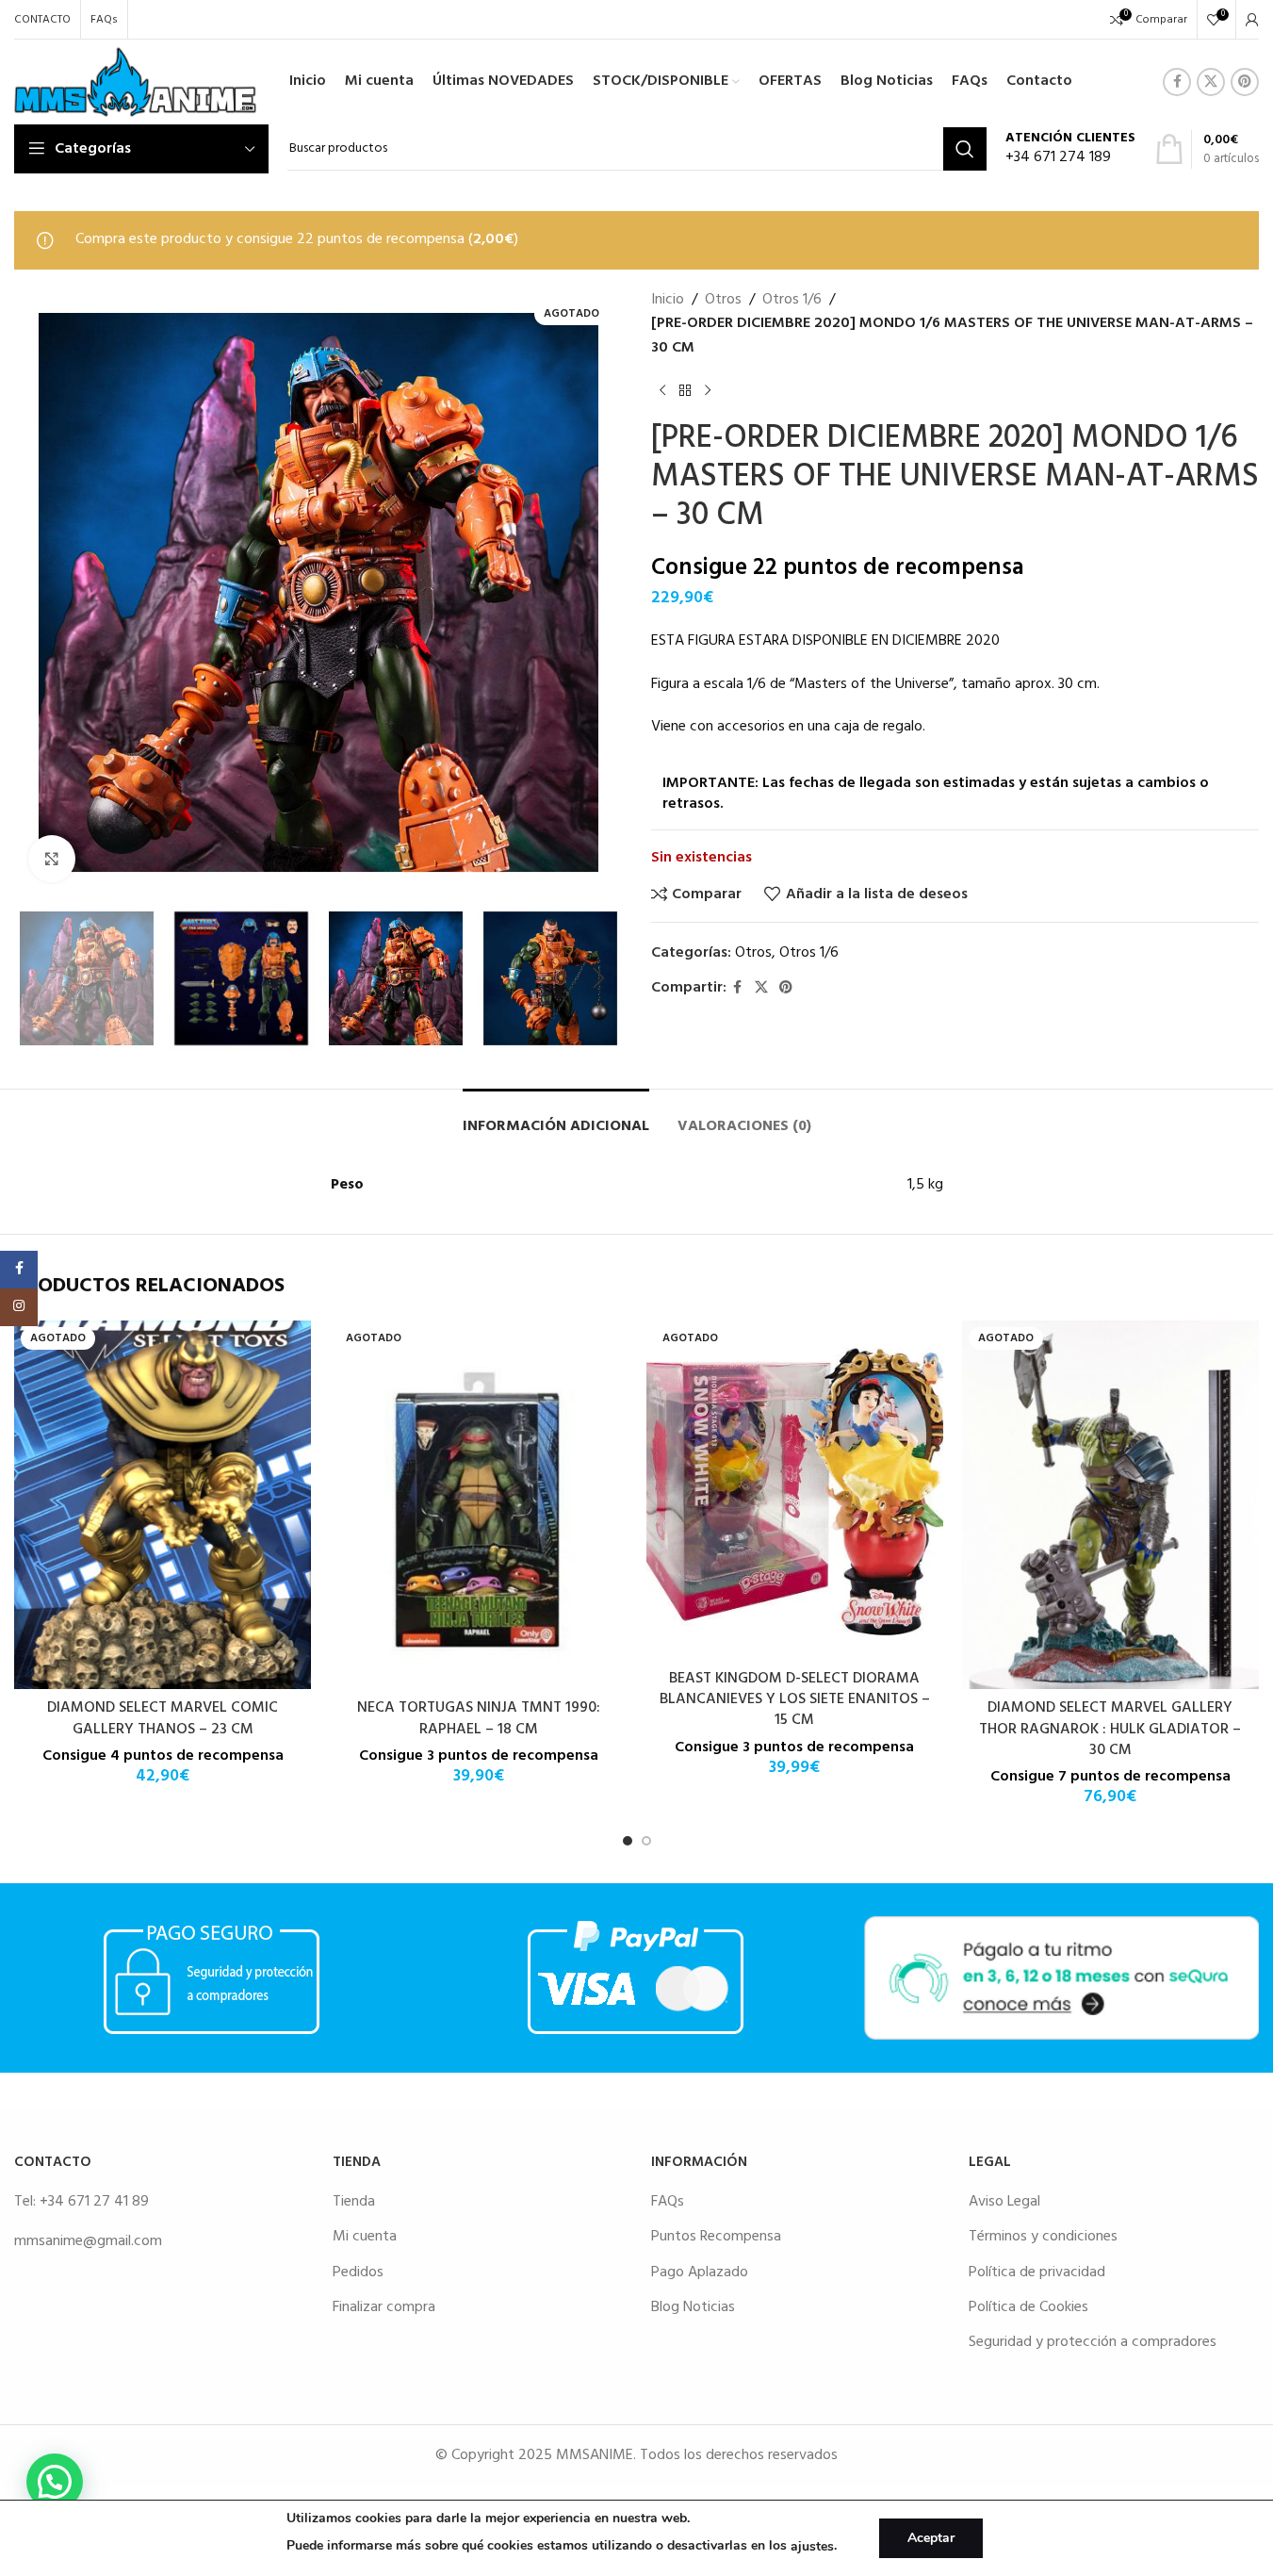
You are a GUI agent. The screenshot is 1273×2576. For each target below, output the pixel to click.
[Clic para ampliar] (52, 859)
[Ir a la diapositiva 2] (646, 1841)
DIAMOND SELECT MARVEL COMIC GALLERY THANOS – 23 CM (163, 1718)
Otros (723, 300)
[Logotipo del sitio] (135, 82)
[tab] (556, 1117)
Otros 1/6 (792, 300)
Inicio (668, 300)
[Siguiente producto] (708, 390)
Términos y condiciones (1043, 2237)
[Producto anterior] (662, 390)
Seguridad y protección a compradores (1093, 2342)
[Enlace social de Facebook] (1177, 82)
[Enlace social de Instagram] (19, 1307)
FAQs (668, 2202)
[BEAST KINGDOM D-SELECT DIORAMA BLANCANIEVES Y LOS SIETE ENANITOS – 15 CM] (795, 1490)
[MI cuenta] (1252, 20)
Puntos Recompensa (716, 2237)
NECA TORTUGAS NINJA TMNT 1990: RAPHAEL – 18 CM (479, 1718)
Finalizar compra (384, 2307)
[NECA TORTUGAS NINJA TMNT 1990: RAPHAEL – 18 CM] (478, 1505)
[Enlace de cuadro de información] (1070, 149)
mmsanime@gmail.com (88, 2241)
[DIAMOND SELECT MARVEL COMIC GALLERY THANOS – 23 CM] (163, 1505)
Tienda (354, 2202)
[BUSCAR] (965, 149)
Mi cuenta (365, 2237)
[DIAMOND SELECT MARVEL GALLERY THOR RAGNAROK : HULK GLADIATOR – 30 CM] (1110, 1505)
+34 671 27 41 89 (94, 2202)
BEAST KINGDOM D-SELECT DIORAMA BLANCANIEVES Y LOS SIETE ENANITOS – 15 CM (795, 1700)
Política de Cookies (1028, 2307)
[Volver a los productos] (685, 390)
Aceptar (931, 2538)
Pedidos (358, 2272)
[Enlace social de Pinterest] (1245, 82)
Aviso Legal (1004, 2202)
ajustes (812, 2546)
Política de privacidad (1037, 2272)
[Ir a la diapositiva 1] (628, 1841)
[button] (38, 978)
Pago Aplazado (700, 2272)
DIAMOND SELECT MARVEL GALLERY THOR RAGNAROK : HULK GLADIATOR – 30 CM (1110, 1729)
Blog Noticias (693, 2307)
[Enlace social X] (1211, 82)
